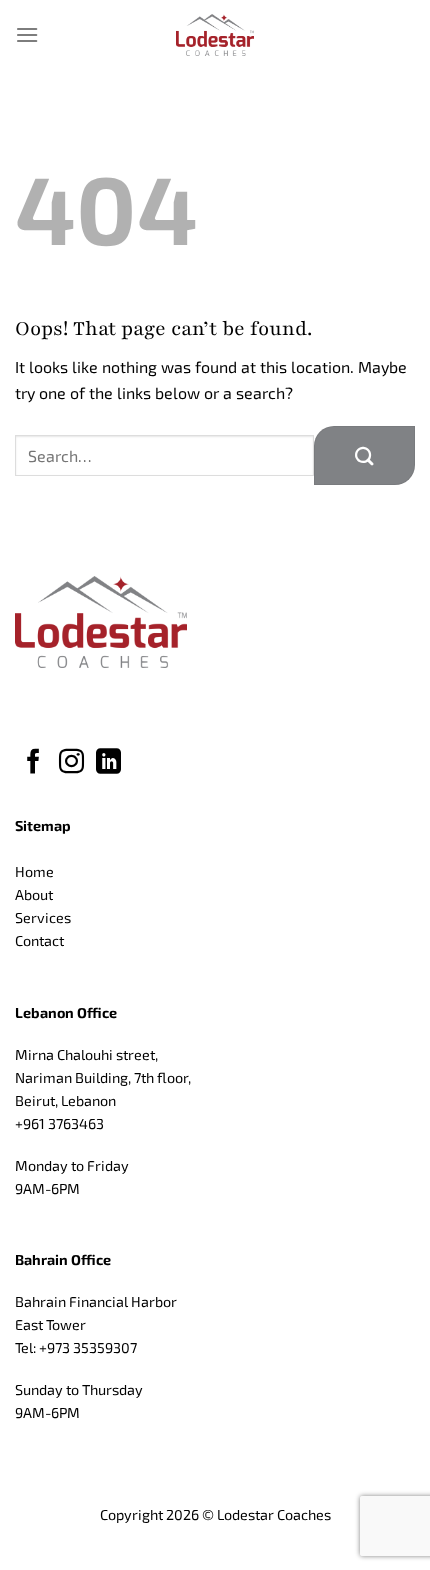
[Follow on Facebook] (33, 763)
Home (34, 871)
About (34, 894)
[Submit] (364, 455)
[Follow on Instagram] (71, 763)
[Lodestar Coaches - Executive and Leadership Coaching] (215, 35)
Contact (39, 940)
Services (43, 917)
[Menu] (27, 34)
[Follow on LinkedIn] (108, 763)
